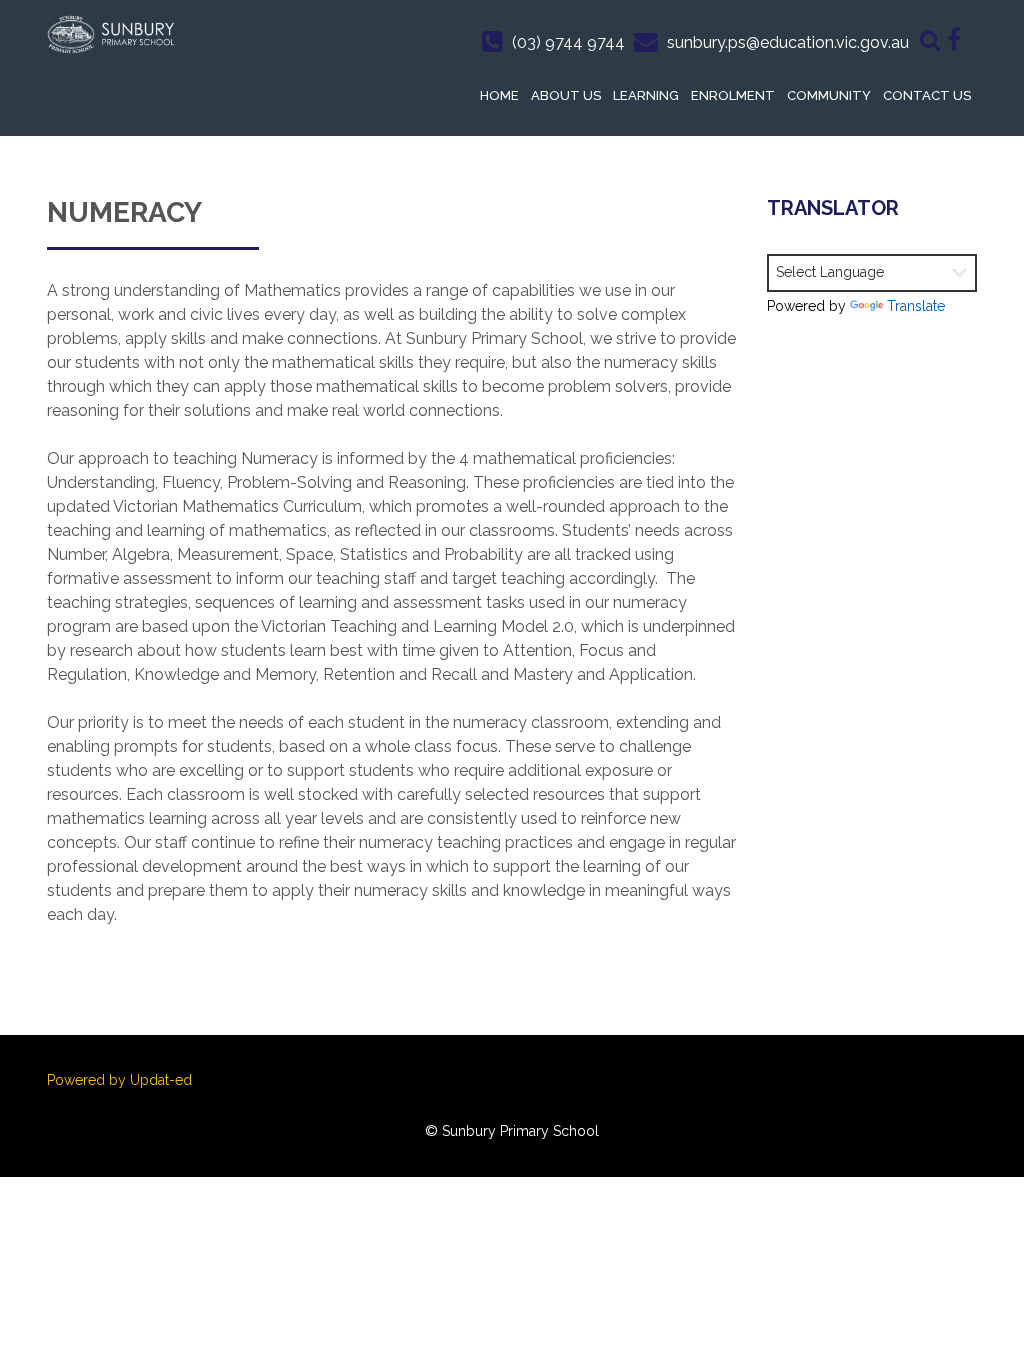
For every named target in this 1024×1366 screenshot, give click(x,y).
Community (829, 95)
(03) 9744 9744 (568, 42)
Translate (916, 306)
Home (499, 95)
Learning (646, 95)
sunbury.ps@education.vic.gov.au (788, 42)
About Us (566, 95)
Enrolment (733, 95)
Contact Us (927, 95)
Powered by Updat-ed (119, 1080)
